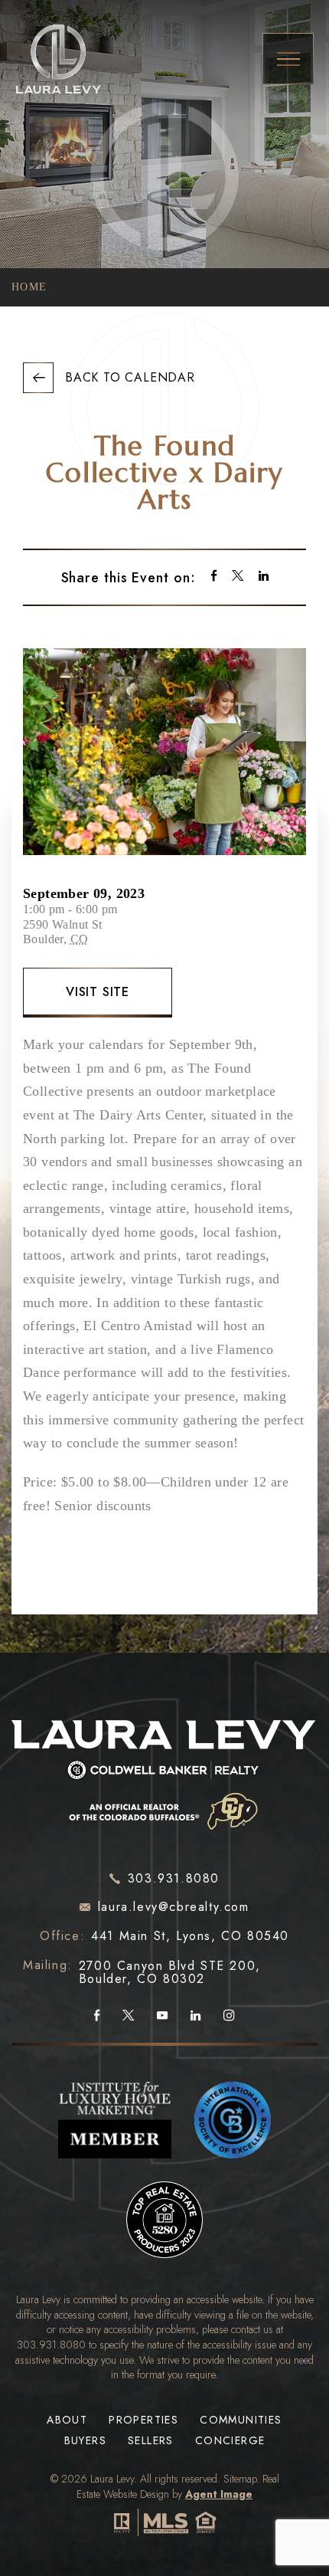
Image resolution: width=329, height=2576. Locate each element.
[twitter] (238, 577)
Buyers (85, 2441)
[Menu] (288, 59)
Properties (143, 2420)
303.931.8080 (51, 2345)
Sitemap (240, 2479)
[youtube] (162, 2016)
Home (29, 287)
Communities (241, 2420)
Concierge (230, 2441)
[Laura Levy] (164, 1771)
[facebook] (214, 577)
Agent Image (219, 2494)
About (67, 2420)
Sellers (151, 2441)
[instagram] (229, 2016)
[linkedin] (264, 577)
